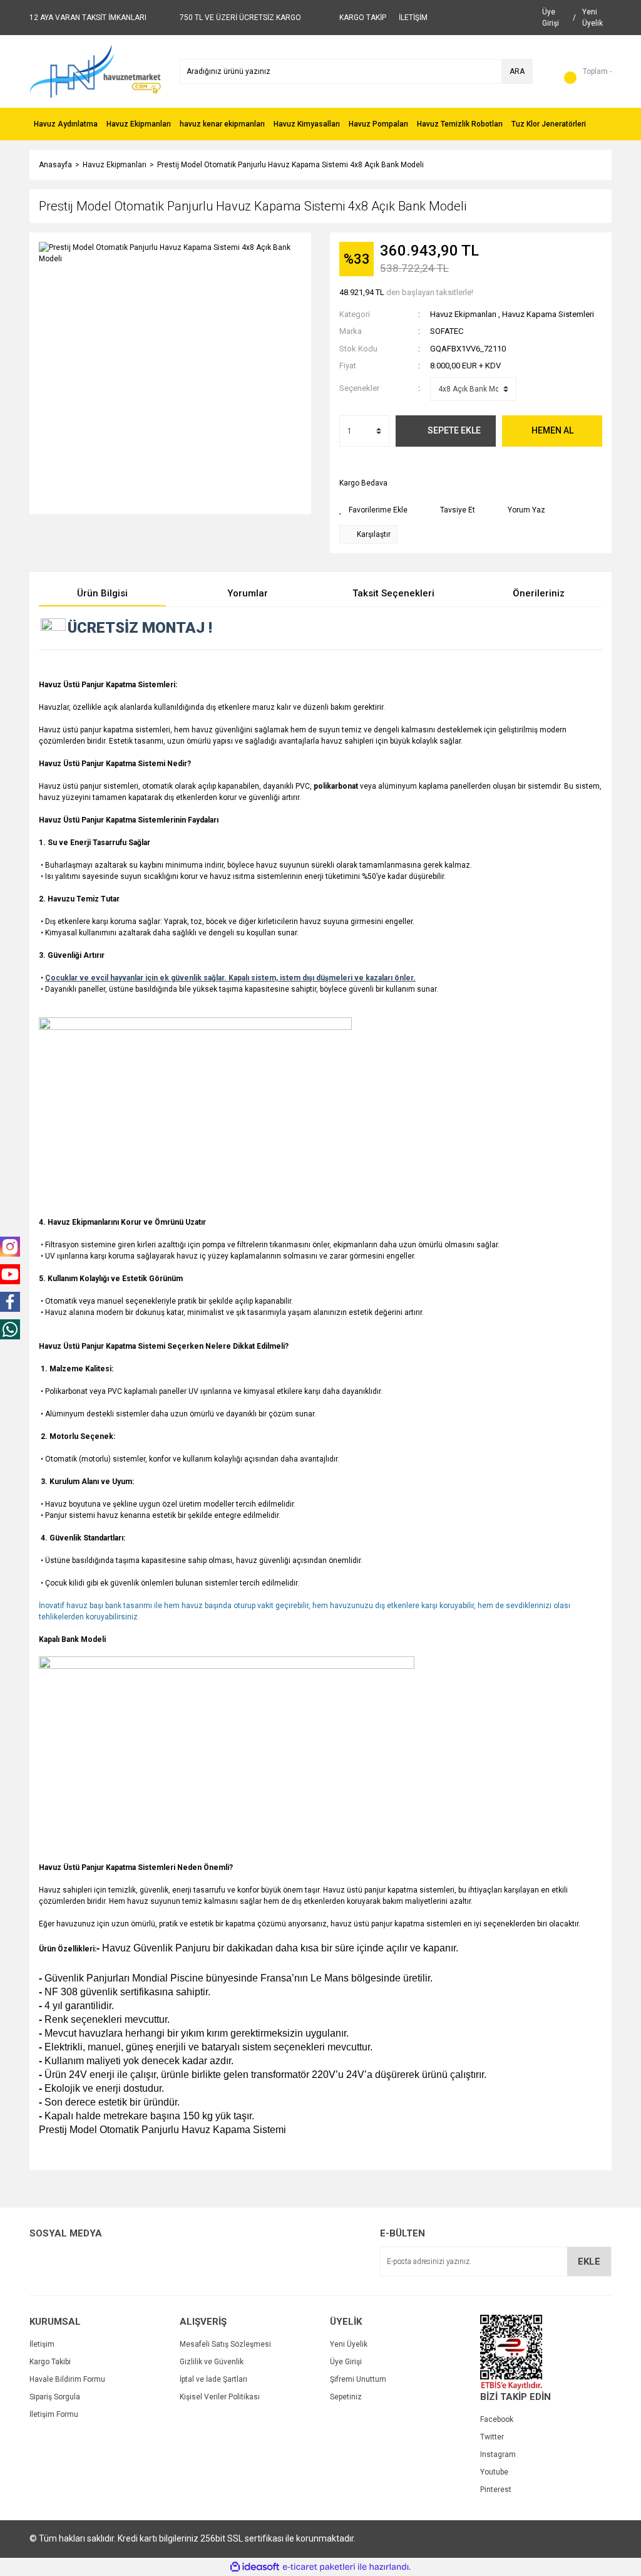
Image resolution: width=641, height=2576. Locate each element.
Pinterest (496, 2490)
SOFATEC (447, 331)
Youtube (494, 2472)
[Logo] (95, 71)
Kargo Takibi (50, 2362)
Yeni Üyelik (349, 2344)
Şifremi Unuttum (358, 2379)
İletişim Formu (54, 2414)
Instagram (498, 2454)
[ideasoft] (255, 2567)
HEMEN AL (552, 430)
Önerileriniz (539, 593)
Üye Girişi (346, 2362)
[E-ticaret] (319, 2567)
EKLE (589, 2262)
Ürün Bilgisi (102, 593)
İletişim (42, 2344)
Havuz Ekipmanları (463, 314)
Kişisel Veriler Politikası (220, 2397)
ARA (517, 71)
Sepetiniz (346, 2397)
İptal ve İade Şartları (213, 2379)
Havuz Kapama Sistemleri (548, 314)
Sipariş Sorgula (55, 2397)
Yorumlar (248, 593)
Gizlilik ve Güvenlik (212, 2362)
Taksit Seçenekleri (393, 593)
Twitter (492, 2437)
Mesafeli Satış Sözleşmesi (225, 2344)
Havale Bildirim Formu (67, 2379)
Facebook (497, 2419)
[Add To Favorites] (373, 510)
